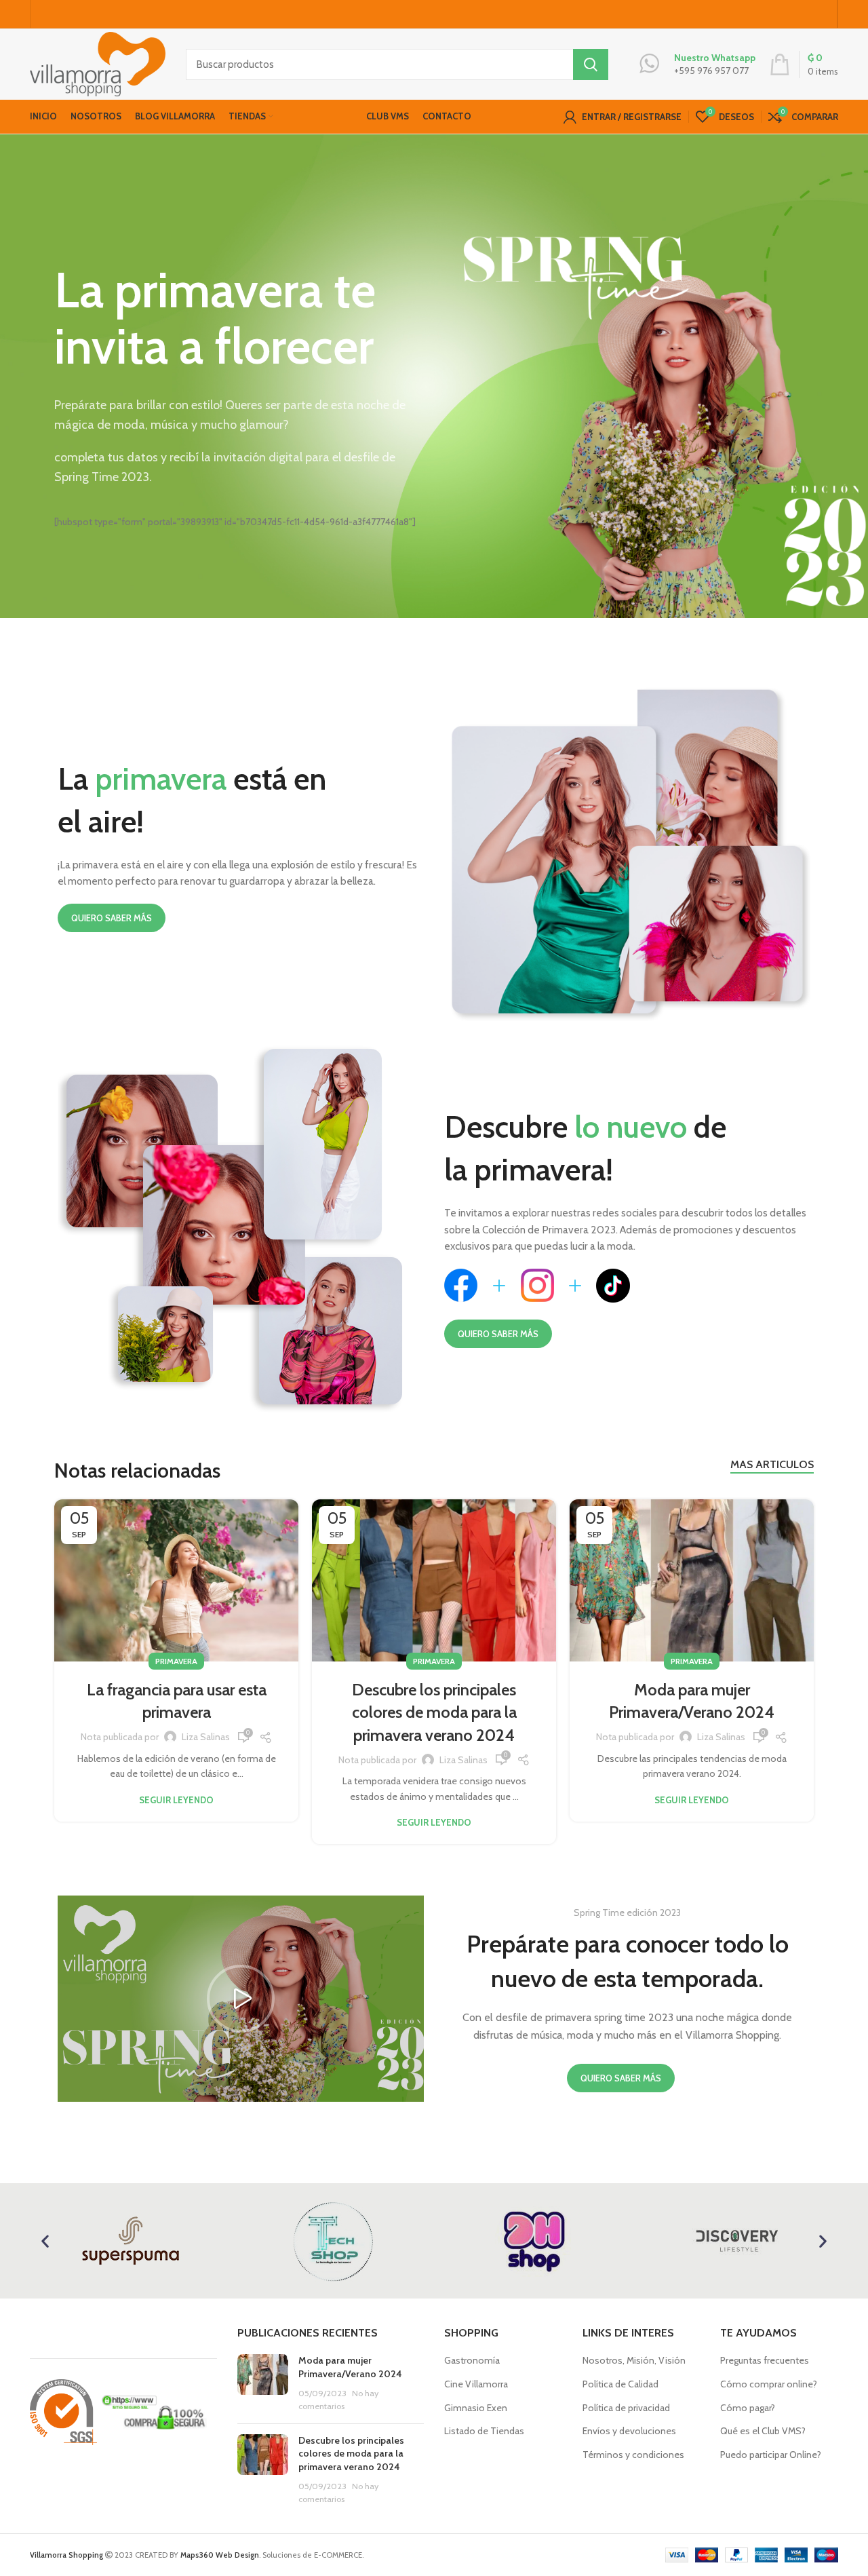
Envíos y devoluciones (629, 2431)
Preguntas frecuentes (765, 2360)
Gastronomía (472, 2360)
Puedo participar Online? (771, 2455)
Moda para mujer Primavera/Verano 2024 (350, 2367)
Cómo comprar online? (769, 2384)
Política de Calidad (620, 2384)
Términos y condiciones (633, 2455)
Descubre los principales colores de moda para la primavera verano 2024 (434, 1712)
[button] (241, 1999)
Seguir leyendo (176, 1800)
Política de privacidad (626, 2408)
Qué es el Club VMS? (763, 2431)
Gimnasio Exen (476, 2408)
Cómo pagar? (748, 2408)
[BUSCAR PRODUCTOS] (591, 64)
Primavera (176, 1661)
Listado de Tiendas (484, 2431)
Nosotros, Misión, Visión (634, 2360)
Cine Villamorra (476, 2384)
